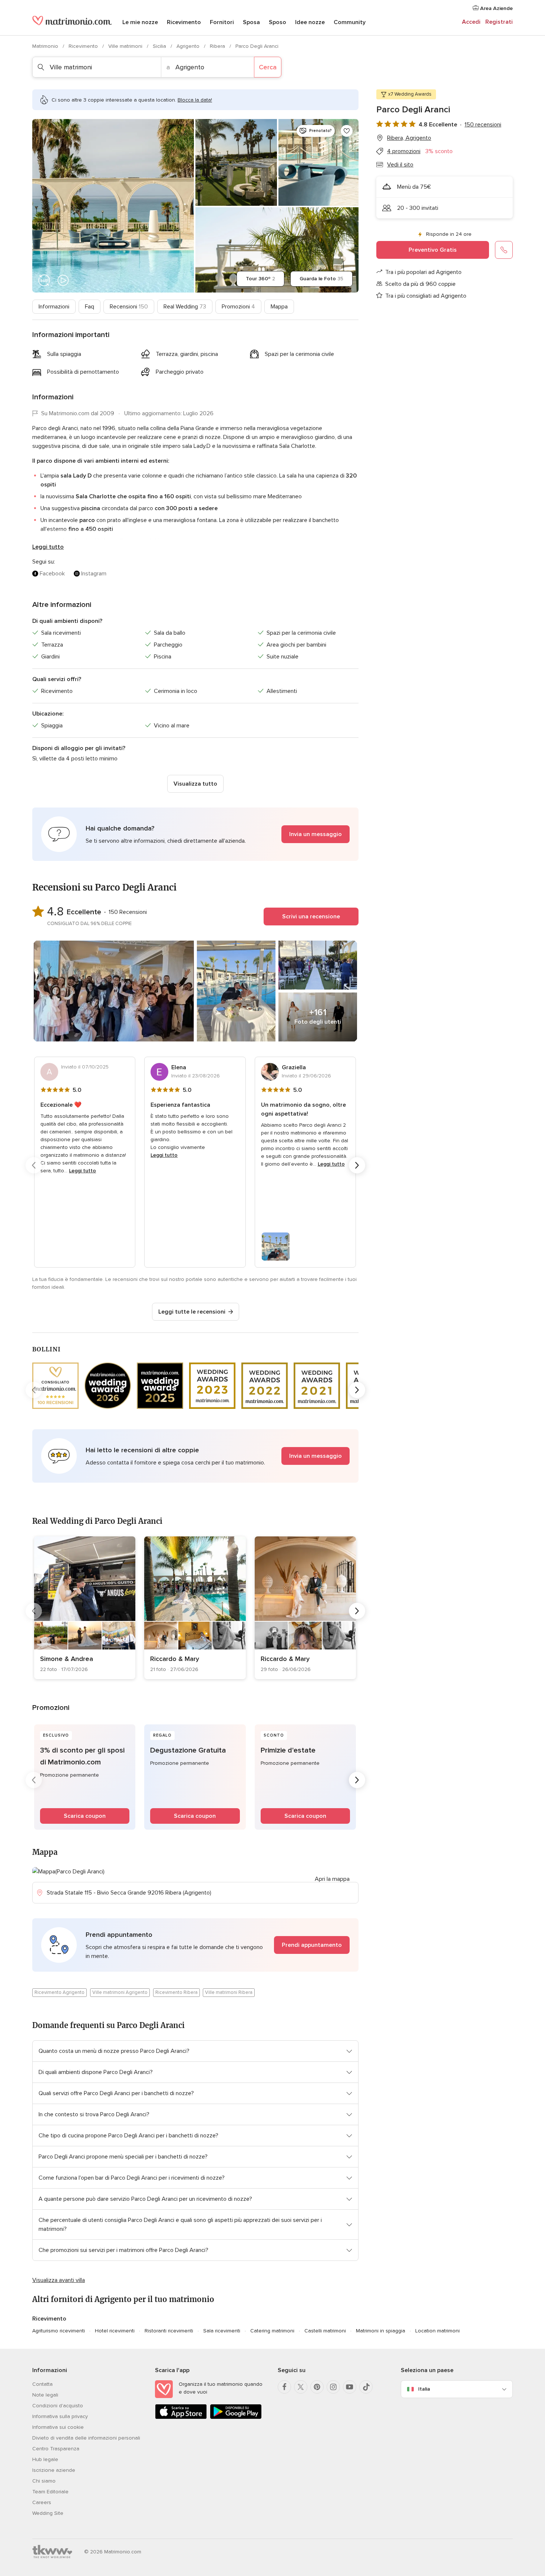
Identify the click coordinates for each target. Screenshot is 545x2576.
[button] (195, 834)
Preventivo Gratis (433, 250)
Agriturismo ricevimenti (59, 2331)
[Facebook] (284, 2387)
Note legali (45, 2395)
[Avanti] (357, 1165)
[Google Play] (236, 2418)
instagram (94, 574)
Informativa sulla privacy (60, 2416)
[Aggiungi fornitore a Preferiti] (347, 131)
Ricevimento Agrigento (60, 1992)
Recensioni (129, 307)
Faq (90, 307)
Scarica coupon (85, 1816)
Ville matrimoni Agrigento (120, 1992)
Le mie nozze (140, 22)
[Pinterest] (317, 2387)
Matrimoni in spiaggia (381, 2331)
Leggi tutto (48, 547)
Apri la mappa (332, 1879)
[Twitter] (301, 2387)
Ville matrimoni (126, 46)
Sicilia (160, 46)
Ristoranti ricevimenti (169, 2331)
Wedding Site (48, 2513)
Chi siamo (44, 2481)
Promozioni (238, 307)
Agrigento (189, 46)
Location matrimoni (437, 2331)
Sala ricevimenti (222, 2331)
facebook (52, 574)
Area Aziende (496, 8)
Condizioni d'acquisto (58, 2406)
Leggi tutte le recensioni (192, 1312)
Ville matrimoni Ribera (229, 1992)
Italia (424, 2389)
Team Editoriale (50, 2492)
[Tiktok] (366, 2387)
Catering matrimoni (272, 2331)
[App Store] (181, 2418)
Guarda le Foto (321, 279)
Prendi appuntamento (312, 1945)
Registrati (499, 22)
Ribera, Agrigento (409, 138)
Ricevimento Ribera (176, 1992)
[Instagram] (333, 2387)
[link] (85, 1608)
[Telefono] (504, 250)
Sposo (278, 22)
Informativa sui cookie (58, 2427)
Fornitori (222, 22)
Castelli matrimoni (325, 2331)
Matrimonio (46, 46)
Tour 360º (260, 279)
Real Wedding (185, 307)
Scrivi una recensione (311, 917)
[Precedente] (34, 1165)
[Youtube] (350, 2387)
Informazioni (54, 307)
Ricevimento (184, 22)
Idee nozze (310, 22)
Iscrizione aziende (54, 2470)
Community (350, 22)
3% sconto (439, 151)
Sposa (251, 22)
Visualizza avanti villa (59, 2280)
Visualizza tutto (195, 784)
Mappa (279, 307)
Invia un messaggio (316, 834)
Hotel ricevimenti (115, 2331)
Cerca (268, 67)
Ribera (218, 46)
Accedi (471, 22)
